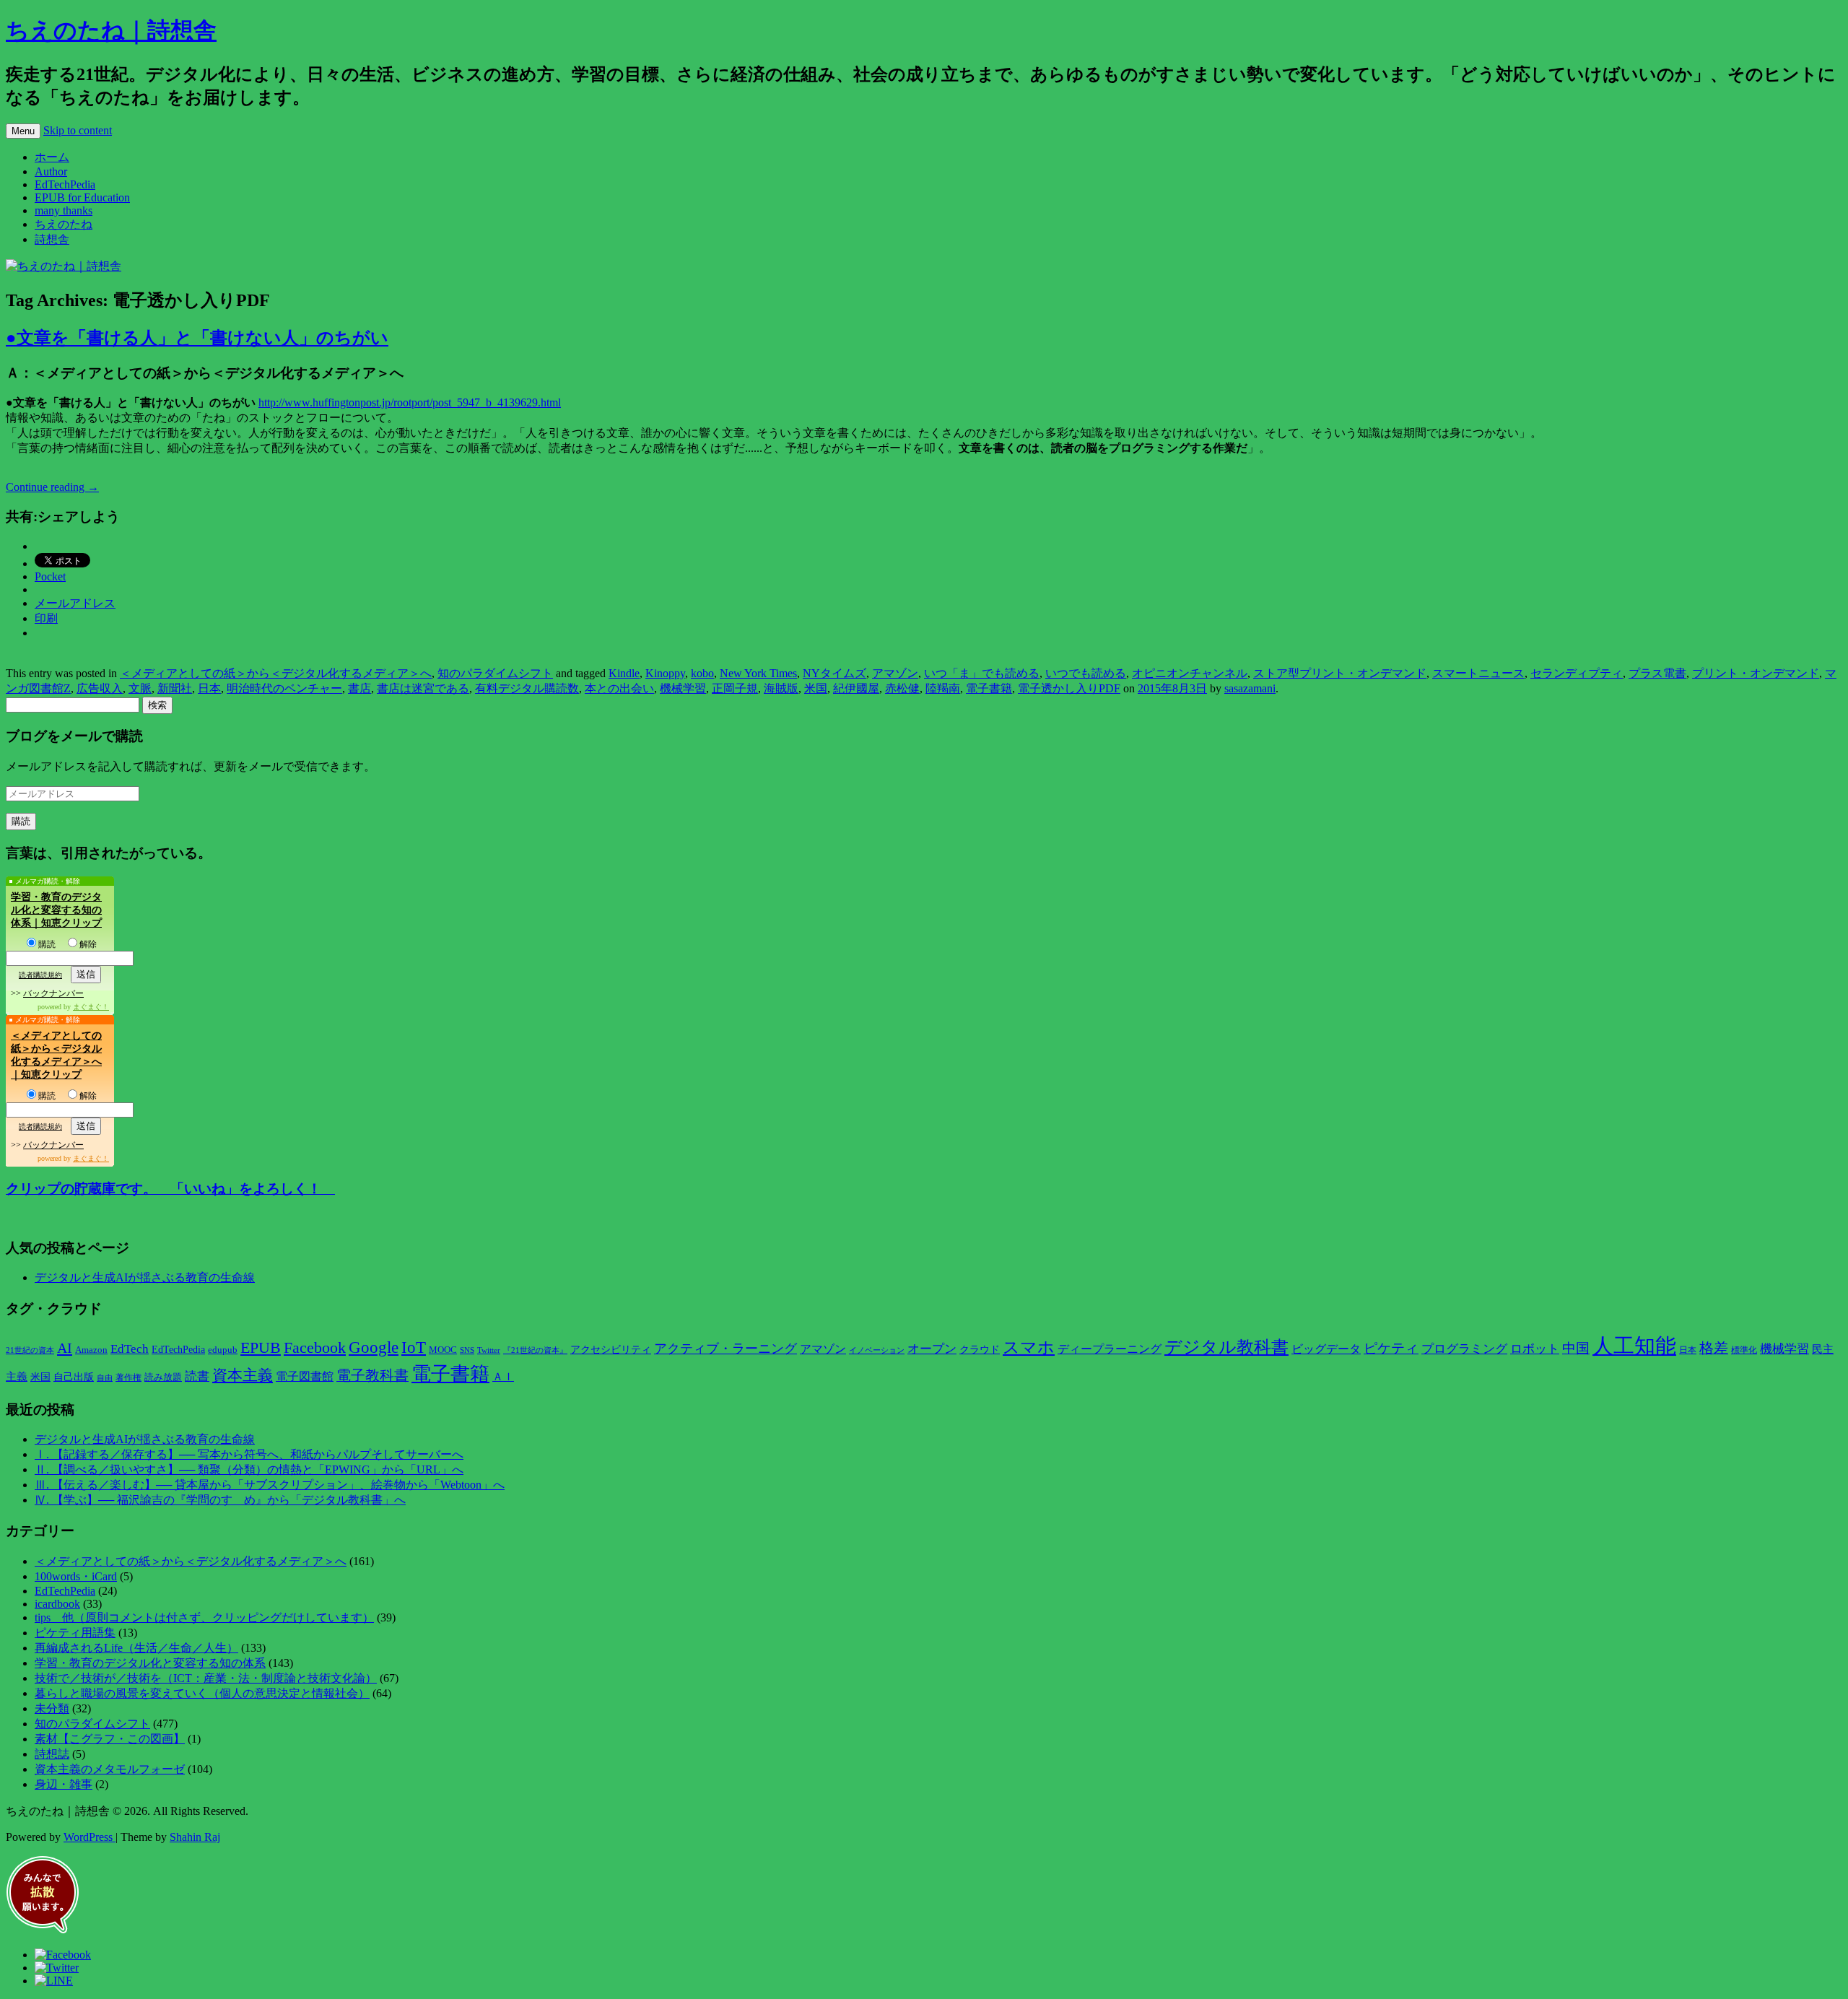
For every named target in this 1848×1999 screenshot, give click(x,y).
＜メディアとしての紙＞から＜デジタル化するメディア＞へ (276, 673)
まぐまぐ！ (91, 1007)
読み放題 (163, 1377)
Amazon (91, 1350)
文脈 (140, 688)
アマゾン (895, 673)
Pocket (50, 576)
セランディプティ (1577, 673)
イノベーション (877, 1350)
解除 (88, 944)
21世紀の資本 (30, 1350)
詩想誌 (52, 1754)
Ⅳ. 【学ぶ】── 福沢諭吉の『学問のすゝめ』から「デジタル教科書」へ (220, 1500)
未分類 (52, 1708)
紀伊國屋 (856, 688)
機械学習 (683, 688)
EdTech (130, 1349)
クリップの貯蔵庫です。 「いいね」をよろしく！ (170, 1189)
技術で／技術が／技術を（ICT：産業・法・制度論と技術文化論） (206, 1678)
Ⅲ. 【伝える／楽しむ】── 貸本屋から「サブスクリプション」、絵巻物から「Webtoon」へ (270, 1485)
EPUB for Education (82, 197)
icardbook (57, 1604)
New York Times (758, 673)
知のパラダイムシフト (495, 673)
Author (51, 171)
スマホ (1029, 1347)
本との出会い (619, 688)
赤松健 (902, 688)
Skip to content (78, 130)
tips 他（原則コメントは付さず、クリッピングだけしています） (204, 1617)
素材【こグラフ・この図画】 (110, 1739)
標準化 (1744, 1350)
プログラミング (1464, 1349)
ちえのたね (64, 224)
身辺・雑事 (64, 1784)
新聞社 (175, 688)
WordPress (90, 1837)
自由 (105, 1378)
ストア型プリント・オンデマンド (1340, 673)
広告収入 (100, 688)
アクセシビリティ (611, 1349)
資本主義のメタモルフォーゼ (110, 1769)
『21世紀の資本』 (535, 1350)
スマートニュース (1478, 673)
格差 (1714, 1348)
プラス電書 (1657, 673)
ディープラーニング (1110, 1349)
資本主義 (243, 1375)
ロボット (1535, 1349)
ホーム (52, 157)
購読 (47, 944)
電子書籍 (989, 688)
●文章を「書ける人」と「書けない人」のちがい (197, 338)
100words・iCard (76, 1576)
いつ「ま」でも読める (982, 673)
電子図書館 (305, 1376)
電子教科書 (372, 1375)
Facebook (315, 1348)
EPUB (261, 1347)
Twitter (489, 1350)
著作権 (128, 1377)
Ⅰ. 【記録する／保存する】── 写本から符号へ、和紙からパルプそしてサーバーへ (249, 1454)
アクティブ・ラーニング (725, 1349)
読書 (197, 1376)
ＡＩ (503, 1377)
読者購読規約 (40, 975)
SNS (467, 1350)
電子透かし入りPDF (1069, 688)
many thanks (64, 210)
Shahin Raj (195, 1837)
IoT (414, 1347)
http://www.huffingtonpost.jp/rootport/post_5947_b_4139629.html (410, 402)
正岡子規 (735, 688)
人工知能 (1634, 1346)
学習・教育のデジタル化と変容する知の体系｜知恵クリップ (56, 910)
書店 (359, 688)
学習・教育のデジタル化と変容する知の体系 (150, 1663)
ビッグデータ (1326, 1349)
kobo (702, 673)
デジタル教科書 (1226, 1347)
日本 (209, 688)
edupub (223, 1350)
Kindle (624, 673)
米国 (816, 688)
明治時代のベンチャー (284, 688)
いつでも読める (1086, 673)
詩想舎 (52, 239)
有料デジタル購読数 (527, 688)
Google (374, 1347)
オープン (932, 1349)
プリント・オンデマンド (1756, 673)
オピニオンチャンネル (1190, 673)
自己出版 (74, 1377)
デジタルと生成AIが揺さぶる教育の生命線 (145, 1277)
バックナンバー (53, 993)
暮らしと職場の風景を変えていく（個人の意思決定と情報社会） (202, 1693)
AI (65, 1348)
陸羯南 (943, 688)
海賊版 (781, 688)
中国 (1576, 1348)
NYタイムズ (834, 673)
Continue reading (52, 487)
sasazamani (1250, 688)
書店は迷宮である (423, 688)
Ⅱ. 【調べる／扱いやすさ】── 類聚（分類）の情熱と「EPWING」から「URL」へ (249, 1469)
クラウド (980, 1350)
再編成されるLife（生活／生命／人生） (136, 1648)
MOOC (443, 1350)
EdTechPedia (65, 184)
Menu (23, 131)
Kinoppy (665, 673)
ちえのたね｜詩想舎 (111, 30)
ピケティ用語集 (75, 1633)
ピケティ (1391, 1348)
